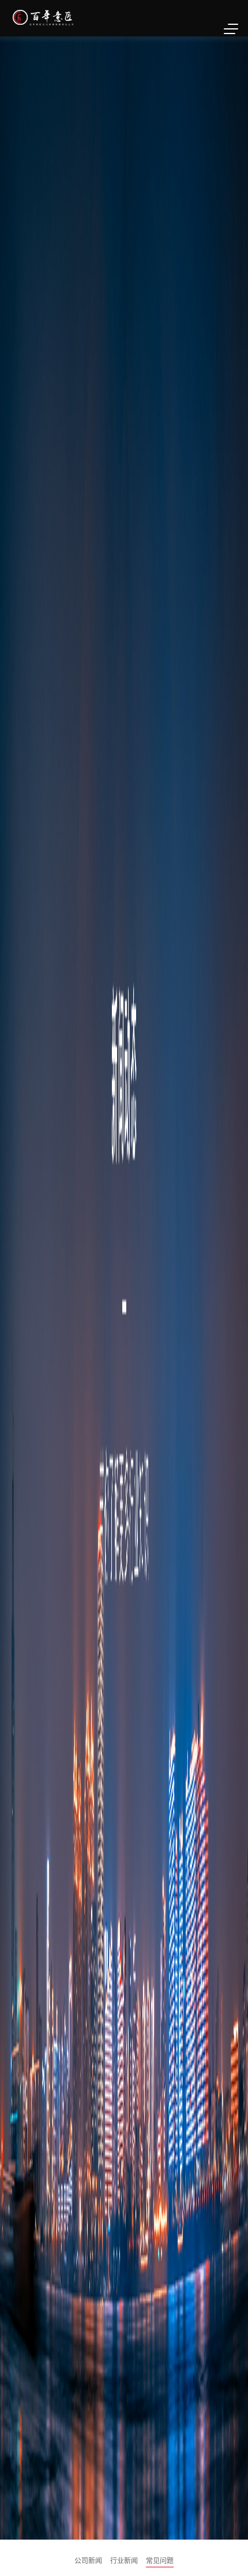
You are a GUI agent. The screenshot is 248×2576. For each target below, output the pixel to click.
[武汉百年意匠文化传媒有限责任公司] (80, 17)
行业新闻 (124, 2560)
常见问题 (160, 2560)
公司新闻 (88, 2560)
